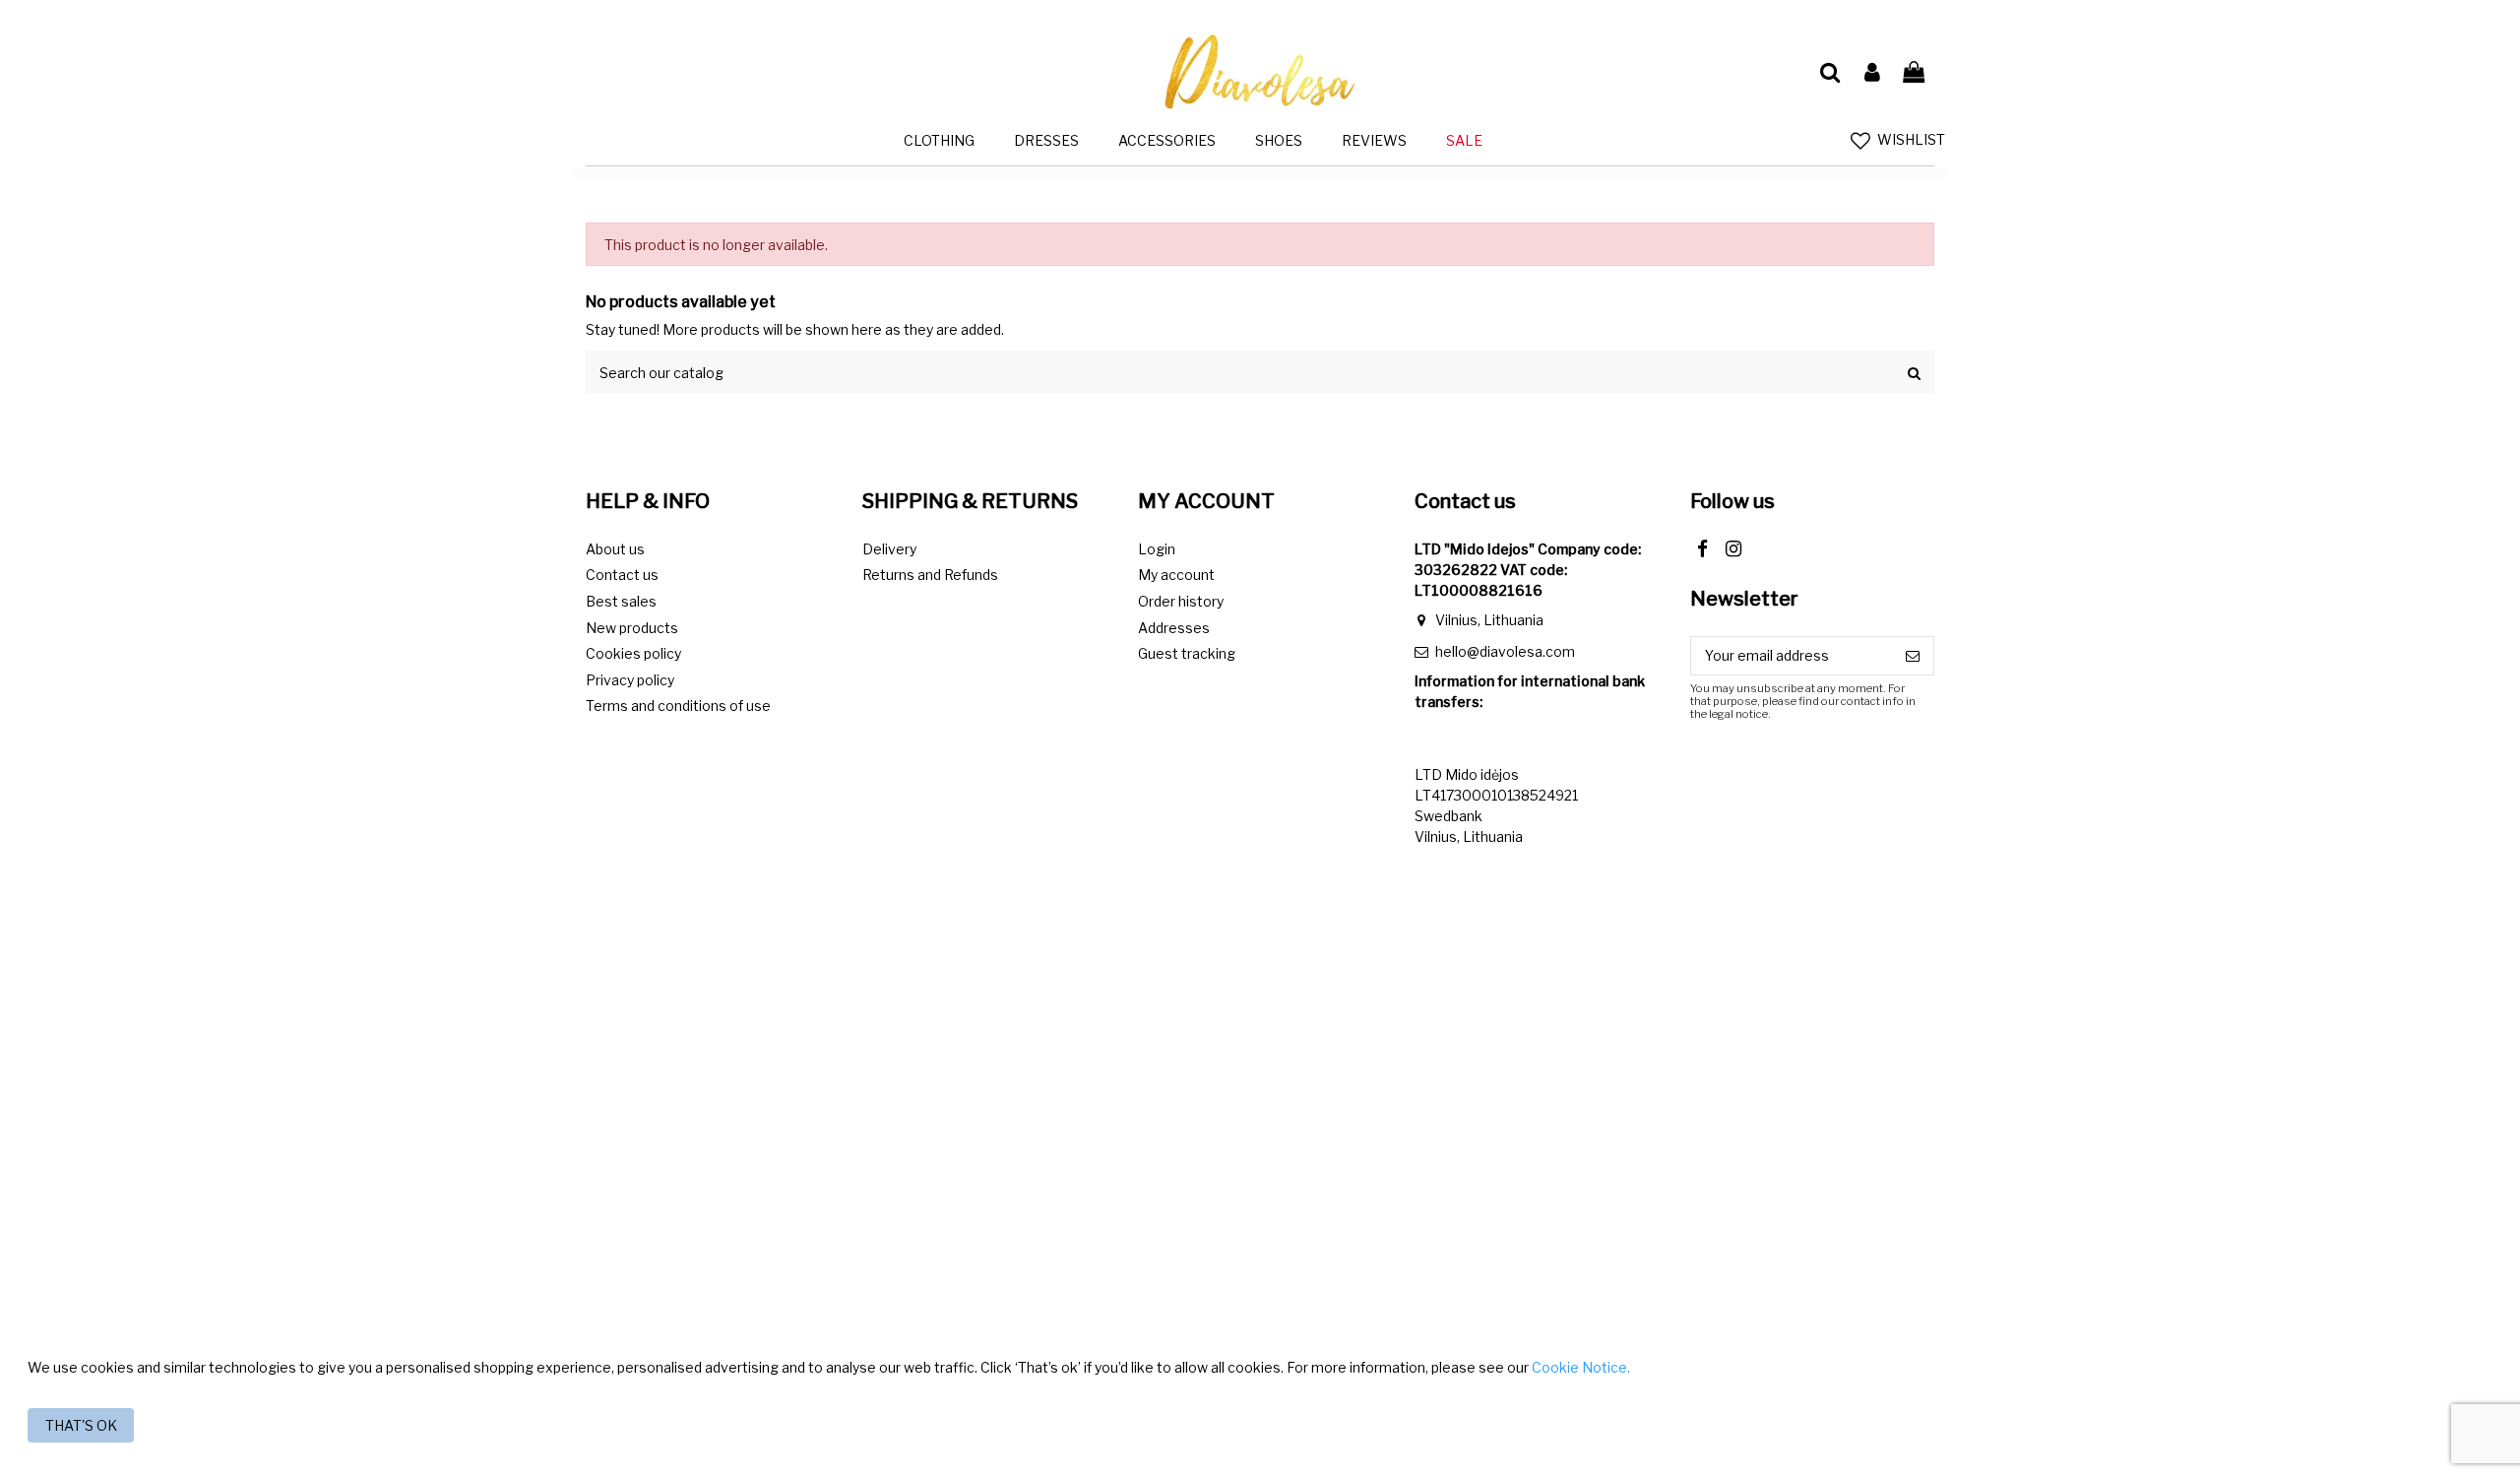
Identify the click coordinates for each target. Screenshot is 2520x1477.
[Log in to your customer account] (1871, 73)
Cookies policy (633, 653)
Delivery (889, 549)
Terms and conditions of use (678, 706)
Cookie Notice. (1581, 1367)
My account (1176, 575)
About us (615, 549)
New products (632, 628)
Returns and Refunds (930, 575)
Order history (1181, 601)
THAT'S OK (81, 1425)
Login (1157, 549)
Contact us (622, 575)
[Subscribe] (1913, 656)
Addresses (1174, 628)
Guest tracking (1187, 653)
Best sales (621, 601)
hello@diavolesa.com (1505, 651)
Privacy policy (630, 680)
